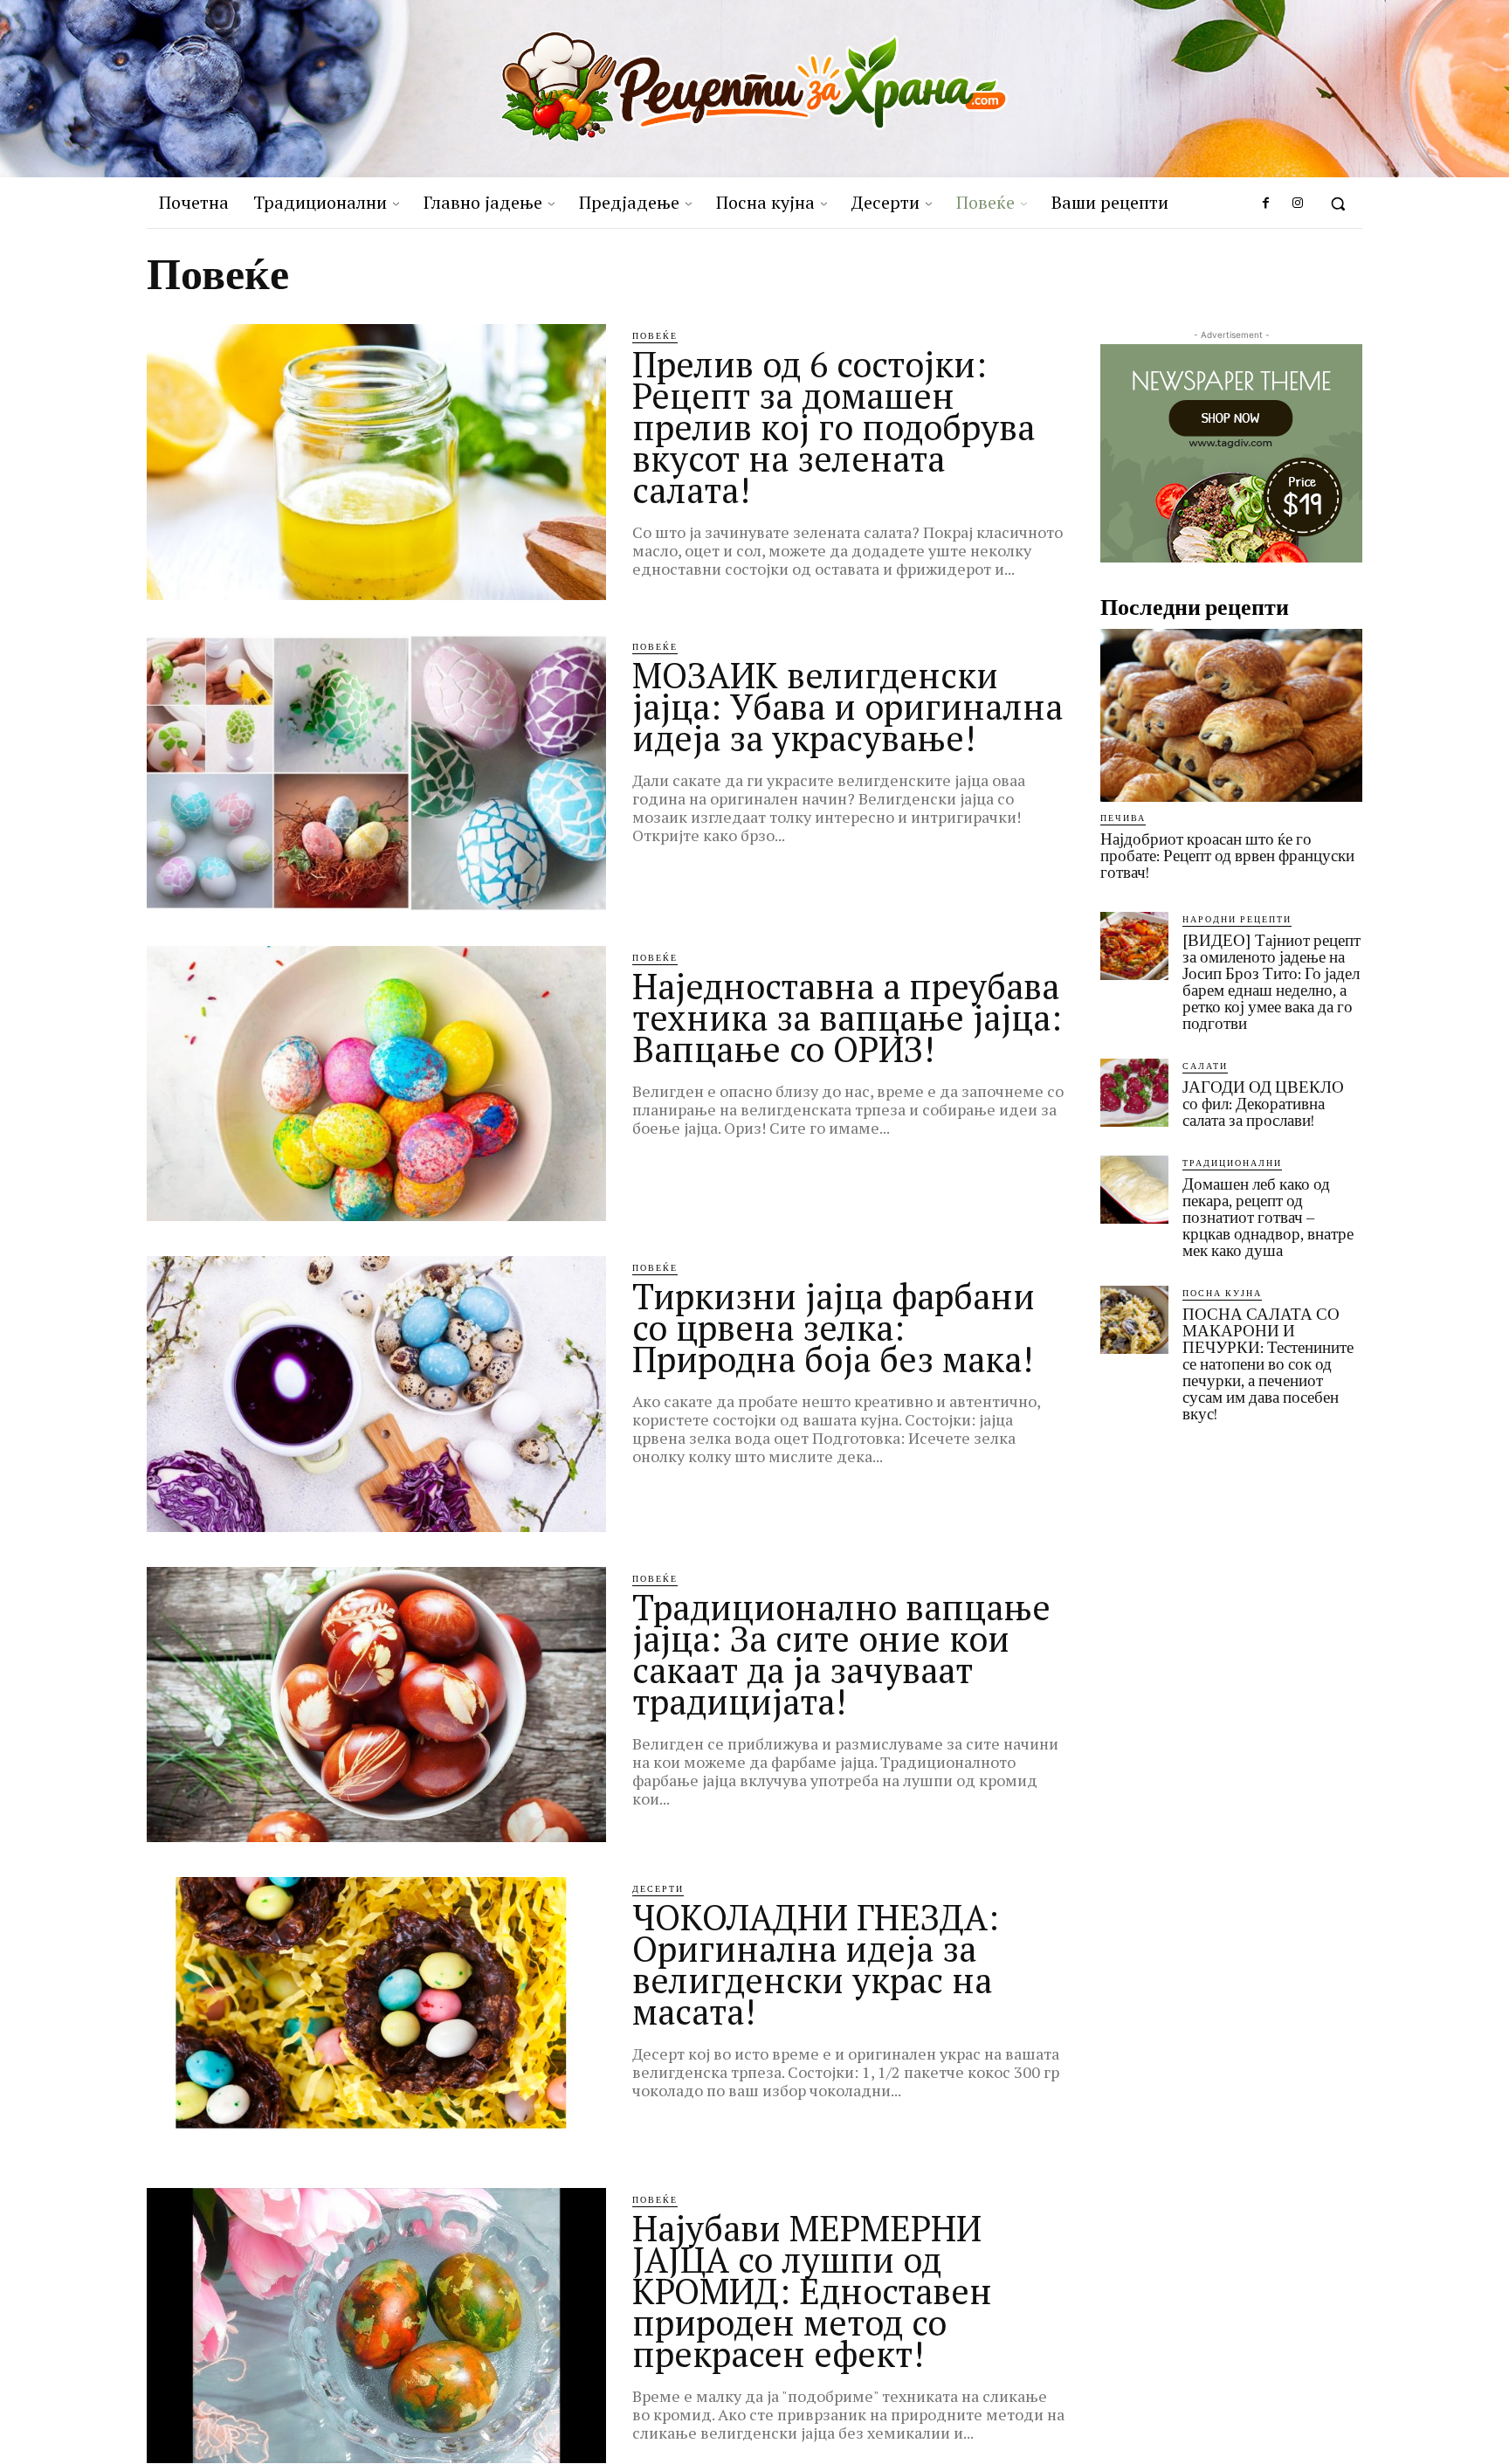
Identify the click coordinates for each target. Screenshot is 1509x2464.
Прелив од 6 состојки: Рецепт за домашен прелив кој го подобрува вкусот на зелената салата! (834, 427)
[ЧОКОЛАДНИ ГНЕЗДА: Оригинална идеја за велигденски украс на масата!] (376, 2015)
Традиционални (1232, 1163)
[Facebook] (1265, 204)
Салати (1205, 1066)
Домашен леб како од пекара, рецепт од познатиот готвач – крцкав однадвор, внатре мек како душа (1268, 1217)
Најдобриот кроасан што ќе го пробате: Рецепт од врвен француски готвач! (1227, 856)
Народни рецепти (1237, 919)
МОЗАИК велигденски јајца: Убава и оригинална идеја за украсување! (848, 706)
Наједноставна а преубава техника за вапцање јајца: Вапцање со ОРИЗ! (847, 1017)
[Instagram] (1298, 204)
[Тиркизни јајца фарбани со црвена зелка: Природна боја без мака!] (376, 1394)
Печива (1123, 818)
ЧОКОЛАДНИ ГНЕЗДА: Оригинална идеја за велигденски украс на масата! (816, 1964)
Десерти (658, 1888)
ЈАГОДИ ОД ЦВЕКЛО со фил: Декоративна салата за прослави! (1263, 1104)
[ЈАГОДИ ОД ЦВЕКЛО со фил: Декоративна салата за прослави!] (1134, 1093)
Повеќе (655, 335)
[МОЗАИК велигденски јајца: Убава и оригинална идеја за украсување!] (376, 773)
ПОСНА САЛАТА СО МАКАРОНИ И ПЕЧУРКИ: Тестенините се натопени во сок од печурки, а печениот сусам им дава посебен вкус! (1268, 1364)
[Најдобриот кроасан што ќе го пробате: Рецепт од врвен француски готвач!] (1231, 715)
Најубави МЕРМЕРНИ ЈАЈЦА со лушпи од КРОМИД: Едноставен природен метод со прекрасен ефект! (812, 2291)
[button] (1338, 204)
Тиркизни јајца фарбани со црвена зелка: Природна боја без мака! (834, 1327)
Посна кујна (1222, 1293)
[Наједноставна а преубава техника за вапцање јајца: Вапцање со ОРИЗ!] (376, 1084)
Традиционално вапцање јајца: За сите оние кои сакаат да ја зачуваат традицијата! (841, 1654)
